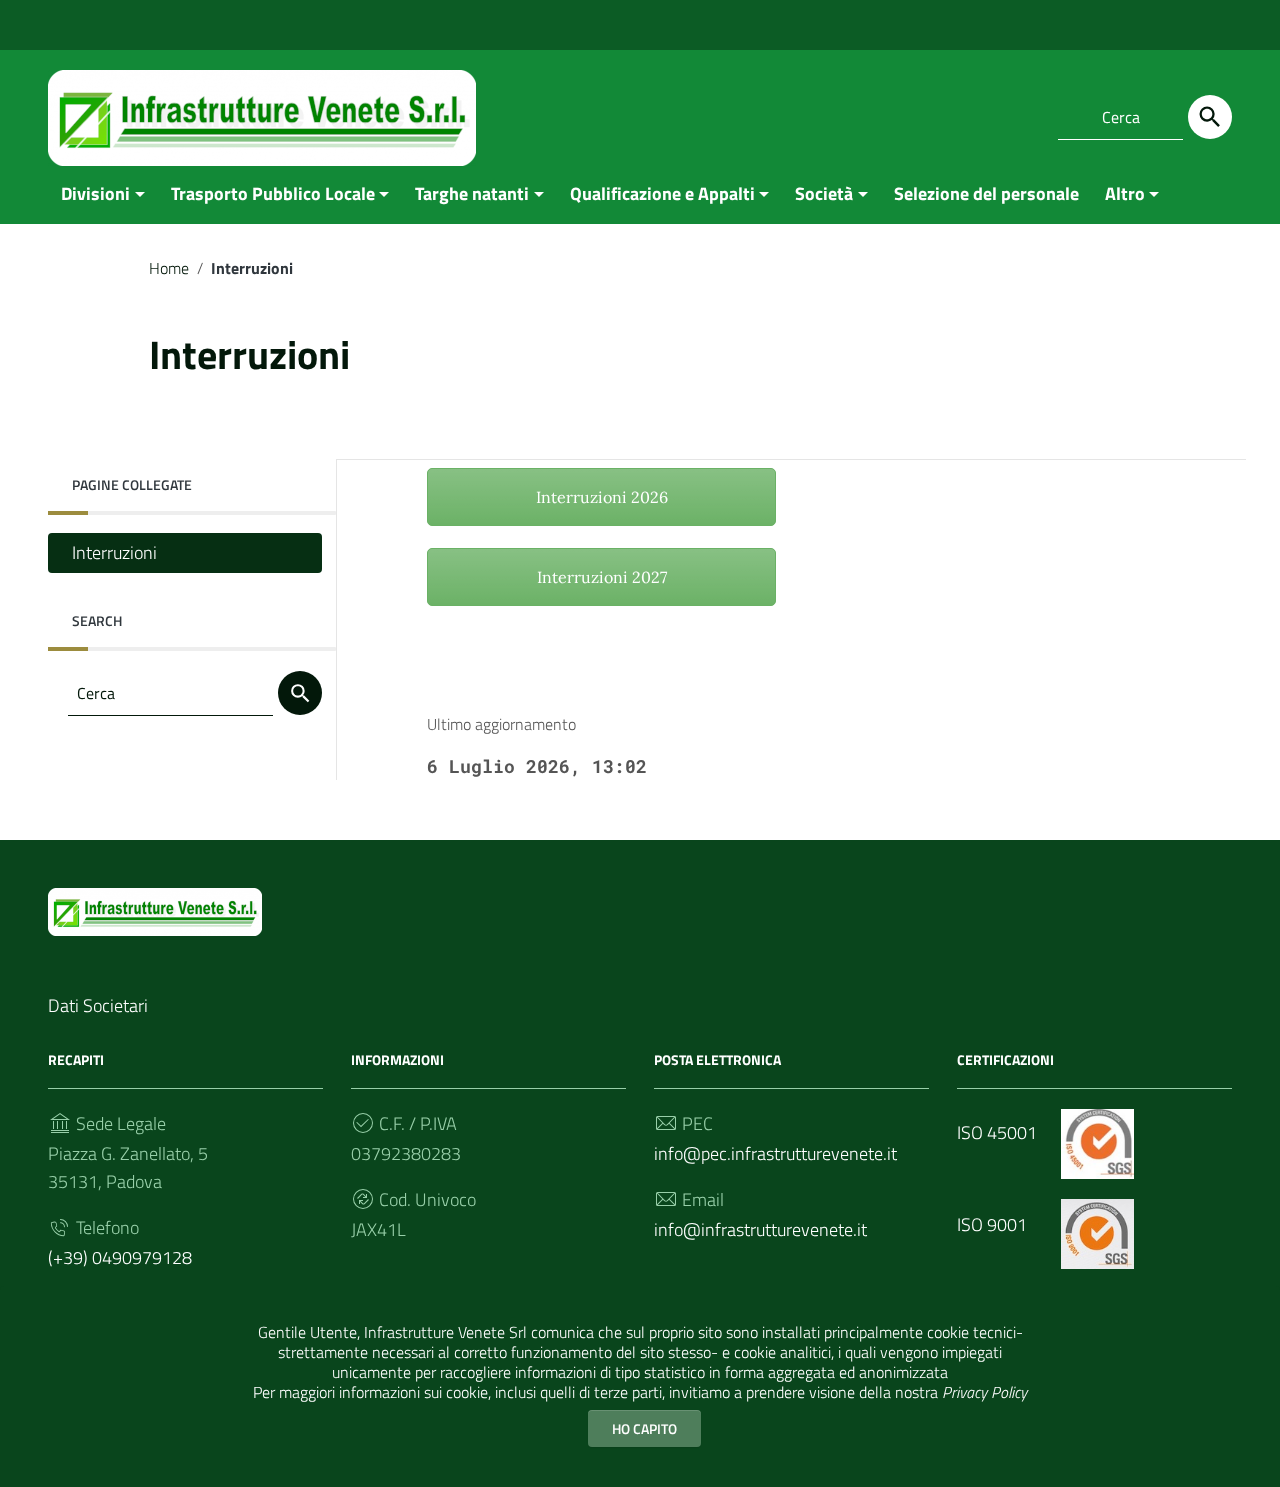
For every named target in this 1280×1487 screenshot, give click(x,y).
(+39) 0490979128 (120, 1257)
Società (824, 193)
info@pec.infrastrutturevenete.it (775, 1153)
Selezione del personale (986, 193)
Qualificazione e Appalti (662, 193)
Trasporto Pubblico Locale (273, 193)
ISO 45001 (999, 1132)
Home (169, 268)
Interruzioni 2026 (602, 497)
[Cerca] (1210, 117)
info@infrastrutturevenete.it (760, 1229)
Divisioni (95, 193)
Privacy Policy (984, 1392)
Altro (1125, 193)
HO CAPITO (644, 1428)
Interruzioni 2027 (602, 577)
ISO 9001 (994, 1224)
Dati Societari (98, 1005)
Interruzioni (114, 552)
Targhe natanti (472, 193)
